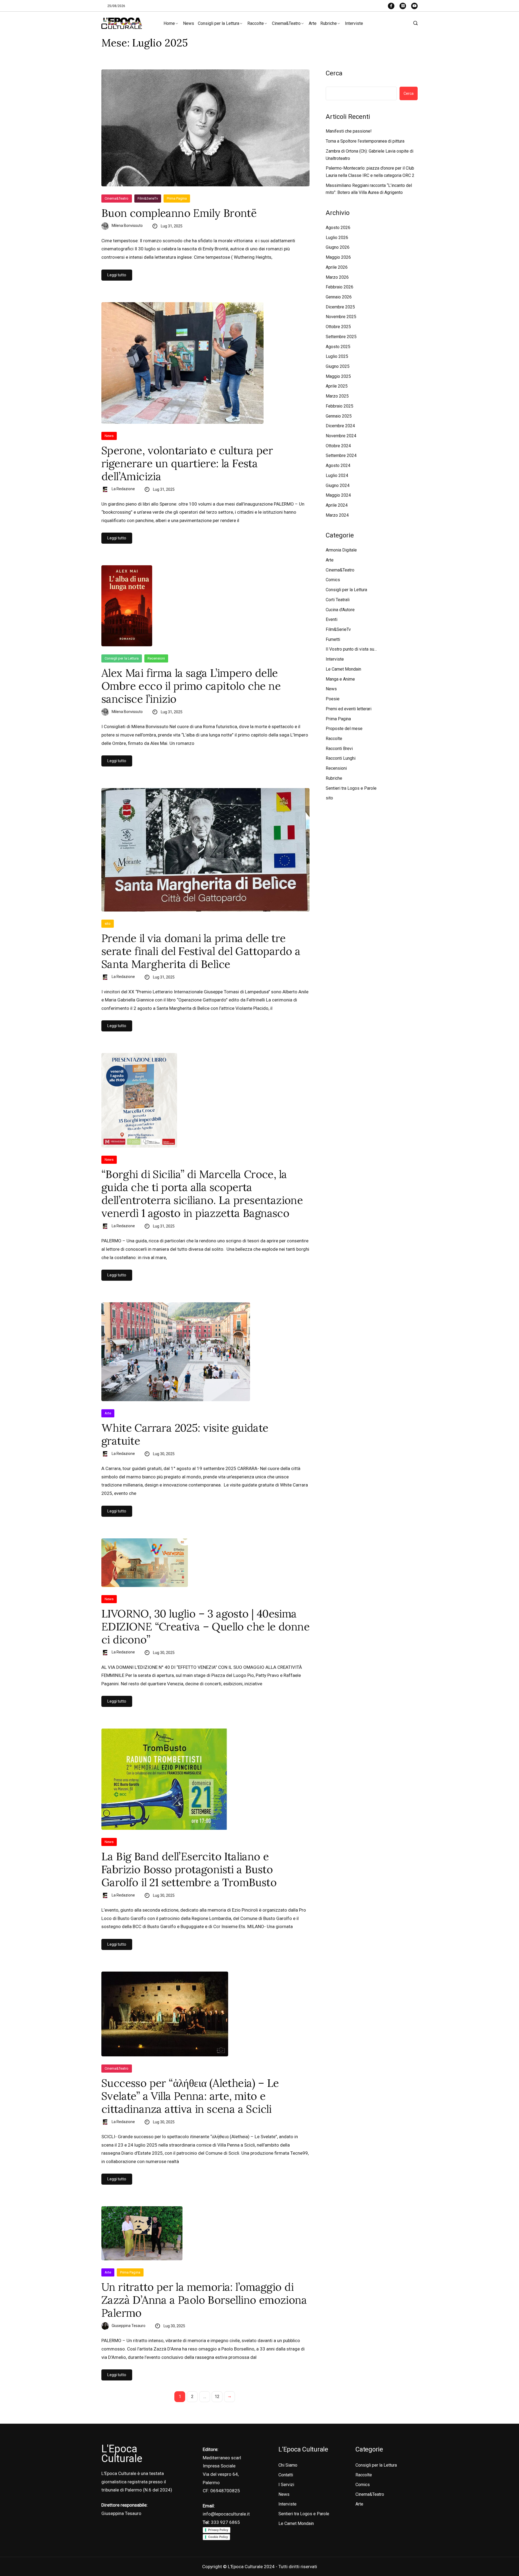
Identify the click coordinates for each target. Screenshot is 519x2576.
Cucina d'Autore (340, 610)
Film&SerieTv (148, 198)
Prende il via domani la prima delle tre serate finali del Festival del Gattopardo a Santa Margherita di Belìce (201, 951)
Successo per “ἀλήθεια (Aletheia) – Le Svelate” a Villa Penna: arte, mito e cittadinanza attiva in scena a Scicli (190, 2096)
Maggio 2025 (338, 376)
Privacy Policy (218, 2530)
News (189, 23)
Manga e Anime (340, 679)
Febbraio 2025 (340, 406)
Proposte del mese (344, 729)
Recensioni (156, 658)
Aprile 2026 (337, 267)
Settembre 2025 (341, 337)
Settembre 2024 (341, 455)
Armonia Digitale (341, 550)
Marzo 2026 (337, 277)
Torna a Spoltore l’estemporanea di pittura (365, 141)
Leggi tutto (117, 275)
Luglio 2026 (337, 238)
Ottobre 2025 (338, 327)
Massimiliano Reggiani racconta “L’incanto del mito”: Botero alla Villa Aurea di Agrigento (369, 189)
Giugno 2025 (338, 366)
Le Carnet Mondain (343, 669)
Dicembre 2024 (340, 426)
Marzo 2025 (337, 396)
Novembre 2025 (341, 317)
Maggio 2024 (338, 495)
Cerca (334, 73)
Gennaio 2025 (339, 416)
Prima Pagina (177, 198)
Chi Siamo (288, 2465)
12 (217, 2397)
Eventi (332, 619)
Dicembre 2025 (340, 307)
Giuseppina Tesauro (129, 2326)
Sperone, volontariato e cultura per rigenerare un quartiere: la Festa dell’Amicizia (187, 463)
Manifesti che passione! (349, 131)
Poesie (333, 699)
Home (169, 23)
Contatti (286, 2475)
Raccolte (256, 23)
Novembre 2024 (341, 436)
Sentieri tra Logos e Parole (351, 788)
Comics (333, 580)
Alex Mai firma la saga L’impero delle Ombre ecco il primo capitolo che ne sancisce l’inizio (191, 686)
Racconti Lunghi (341, 758)
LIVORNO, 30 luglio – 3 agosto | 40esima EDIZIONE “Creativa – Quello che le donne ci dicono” (205, 1627)
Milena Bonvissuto (127, 226)
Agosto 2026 (338, 228)
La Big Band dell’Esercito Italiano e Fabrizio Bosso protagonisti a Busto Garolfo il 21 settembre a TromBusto (189, 1869)
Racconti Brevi (339, 749)
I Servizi (286, 2485)
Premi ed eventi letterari (349, 709)
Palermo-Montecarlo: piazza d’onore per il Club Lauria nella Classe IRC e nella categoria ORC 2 (370, 172)
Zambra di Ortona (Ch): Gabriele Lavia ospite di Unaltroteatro (370, 155)
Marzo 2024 (337, 515)
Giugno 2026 (338, 247)
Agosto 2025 (338, 347)
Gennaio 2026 (339, 297)
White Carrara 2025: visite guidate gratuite (185, 1434)
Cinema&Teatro (286, 23)
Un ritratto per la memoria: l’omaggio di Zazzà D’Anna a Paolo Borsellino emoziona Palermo (204, 2300)
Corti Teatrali (338, 600)
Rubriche (329, 23)
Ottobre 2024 (338, 446)
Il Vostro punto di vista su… (351, 649)
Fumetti (333, 639)
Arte (313, 23)
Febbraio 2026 (340, 287)
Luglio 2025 (337, 356)
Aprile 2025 (337, 386)
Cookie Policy (218, 2537)
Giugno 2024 (338, 485)
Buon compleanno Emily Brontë (179, 213)
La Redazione (123, 489)
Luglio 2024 (337, 475)
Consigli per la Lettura (219, 23)
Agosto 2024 (338, 465)
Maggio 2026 (338, 257)
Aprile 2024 (337, 505)
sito (108, 924)
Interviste (354, 23)
